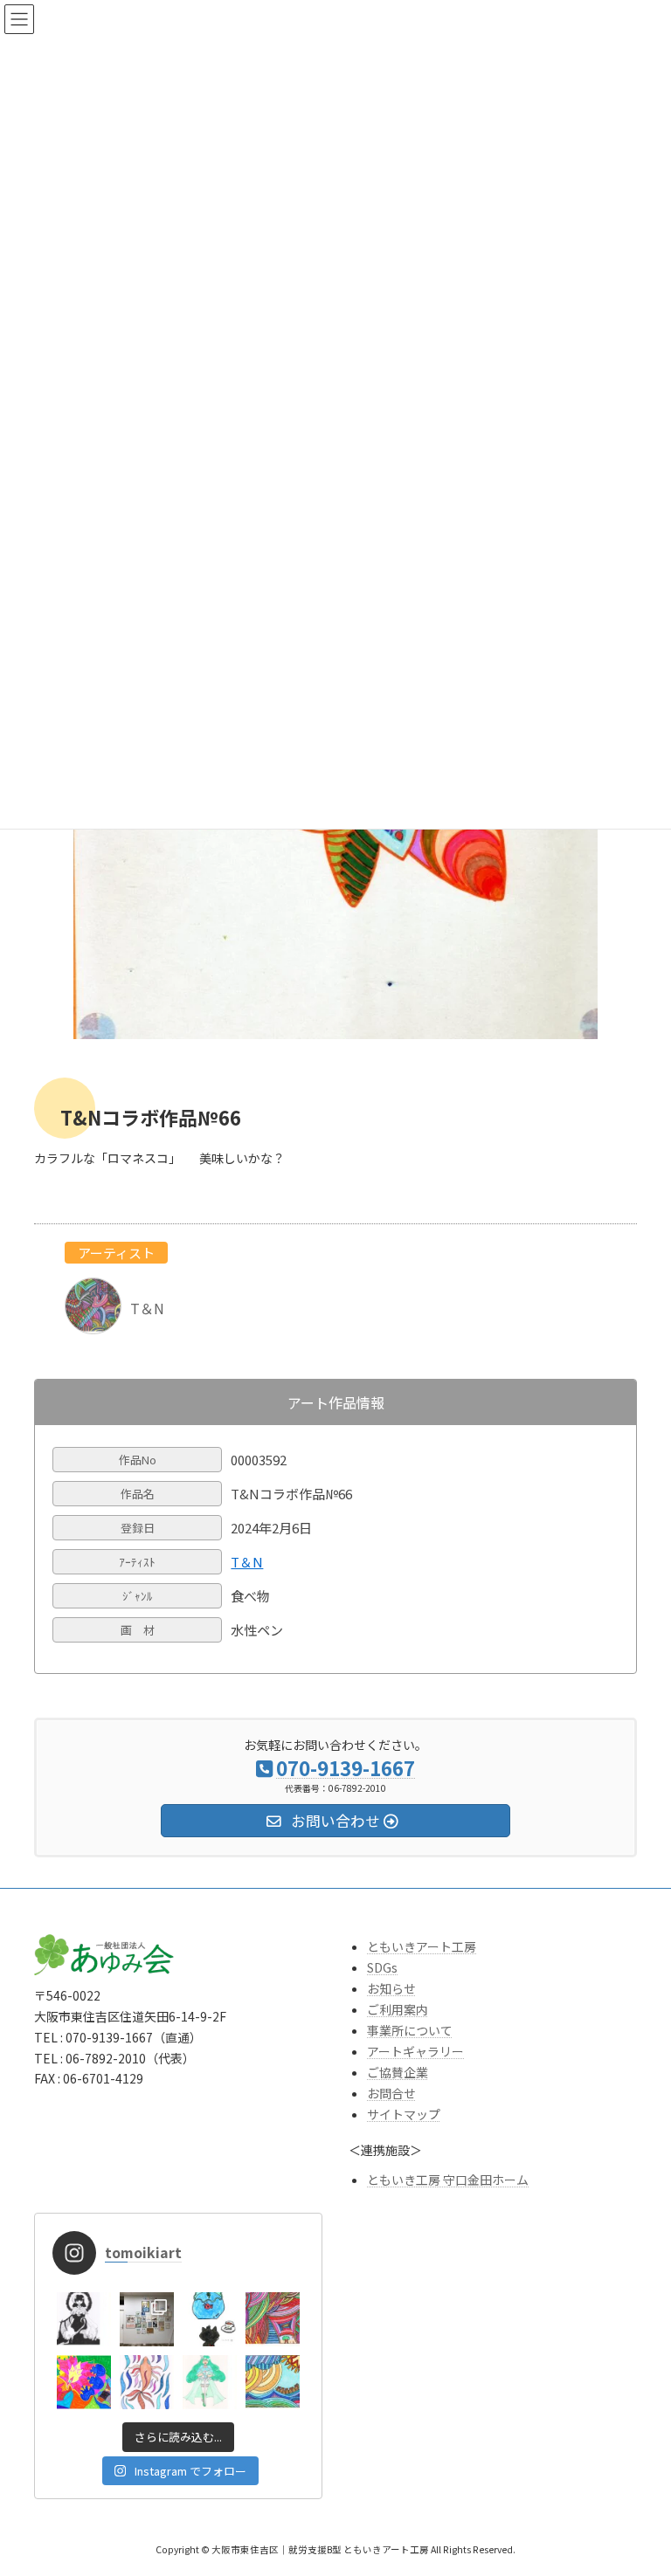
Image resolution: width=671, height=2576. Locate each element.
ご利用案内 (398, 2009)
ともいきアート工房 (422, 1946)
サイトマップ (404, 2114)
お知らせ (391, 1988)
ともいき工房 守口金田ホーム (448, 2180)
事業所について (410, 2030)
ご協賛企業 (398, 2072)
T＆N (247, 1563)
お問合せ (391, 2093)
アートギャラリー (415, 2051)
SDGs (382, 1967)
